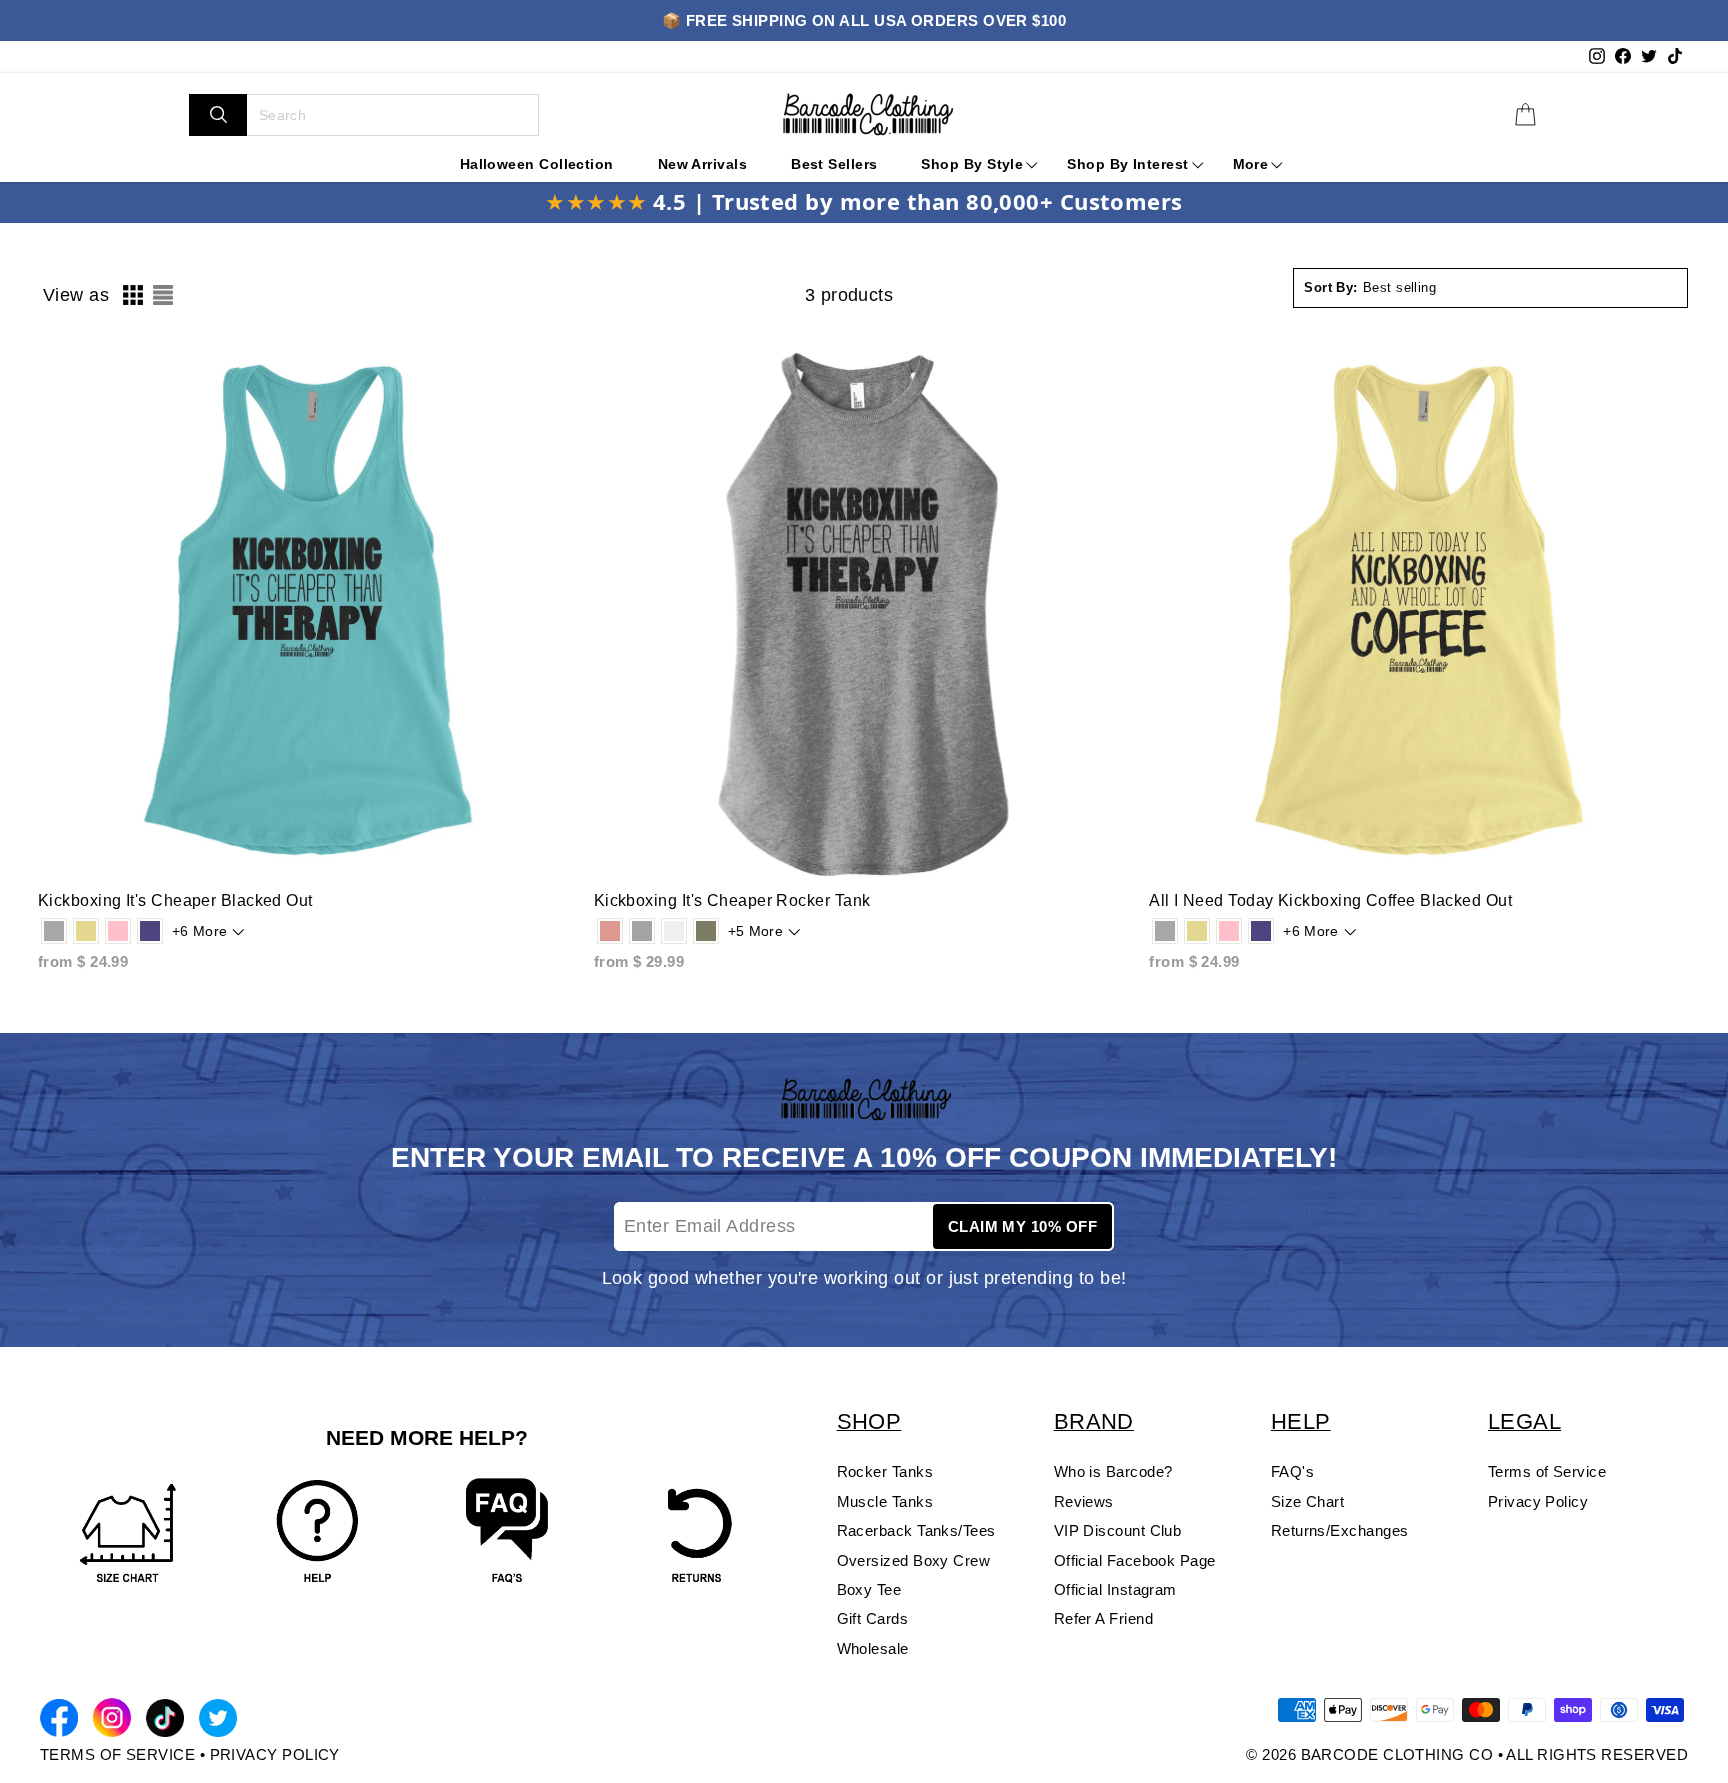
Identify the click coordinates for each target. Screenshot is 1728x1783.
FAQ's (1292, 1471)
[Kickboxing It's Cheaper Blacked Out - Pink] (118, 931)
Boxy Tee (869, 1589)
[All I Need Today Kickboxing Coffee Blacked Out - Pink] (1229, 931)
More (1251, 164)
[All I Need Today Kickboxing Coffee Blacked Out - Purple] (1261, 931)
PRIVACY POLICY (275, 1754)
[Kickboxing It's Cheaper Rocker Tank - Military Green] (706, 931)
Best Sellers (834, 164)
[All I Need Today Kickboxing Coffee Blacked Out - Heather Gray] (1165, 931)
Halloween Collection (537, 164)
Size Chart (1308, 1501)
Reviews (1084, 1501)
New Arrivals (702, 164)
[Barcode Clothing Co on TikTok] (165, 1721)
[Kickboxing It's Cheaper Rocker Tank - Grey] (642, 931)
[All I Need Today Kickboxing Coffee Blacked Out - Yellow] (1197, 931)
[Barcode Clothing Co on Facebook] (59, 1721)
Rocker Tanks (885, 1471)
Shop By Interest (1127, 164)
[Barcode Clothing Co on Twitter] (218, 1721)
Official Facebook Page (1135, 1560)
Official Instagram (1115, 1589)
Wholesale (873, 1648)
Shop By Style (972, 164)
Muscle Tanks (885, 1501)
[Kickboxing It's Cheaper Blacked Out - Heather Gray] (54, 931)
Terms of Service (1547, 1471)
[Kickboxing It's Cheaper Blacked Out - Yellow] (86, 931)
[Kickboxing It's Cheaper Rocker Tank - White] (674, 931)
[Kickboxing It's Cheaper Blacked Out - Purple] (150, 931)
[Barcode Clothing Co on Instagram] (112, 1721)
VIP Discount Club (1118, 1530)
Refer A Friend (1103, 1618)
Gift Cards (873, 1618)
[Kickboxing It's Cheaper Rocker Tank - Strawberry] (610, 931)
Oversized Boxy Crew (914, 1560)
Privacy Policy (1538, 1501)
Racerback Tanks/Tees (916, 1530)
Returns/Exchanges (1340, 1530)
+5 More (755, 931)
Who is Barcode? (1113, 1471)
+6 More (199, 931)
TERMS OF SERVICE (117, 1754)
